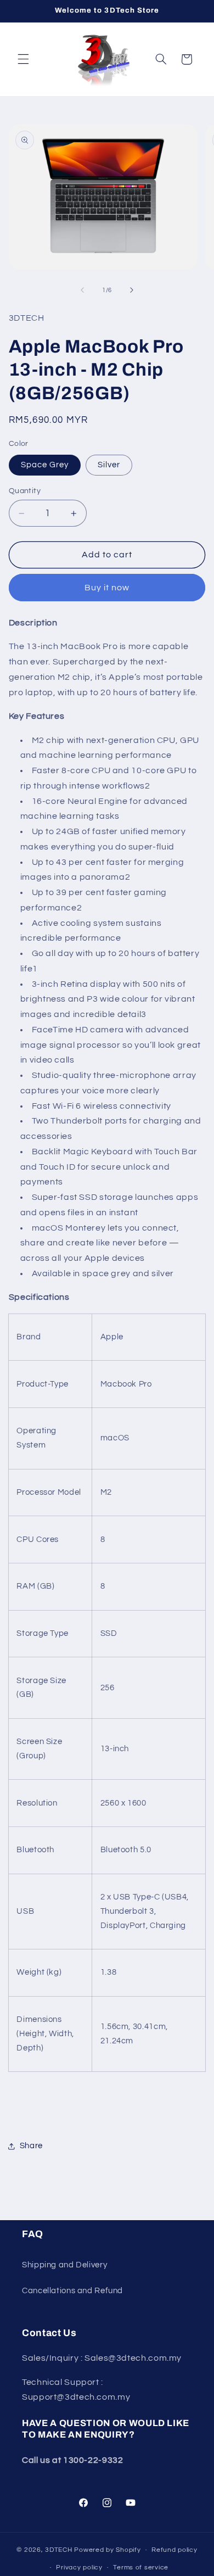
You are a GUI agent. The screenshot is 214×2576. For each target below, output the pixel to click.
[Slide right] (132, 290)
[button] (23, 59)
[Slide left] (82, 290)
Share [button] (31, 2146)
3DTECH (60, 2550)
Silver (109, 465)
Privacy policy (79, 2567)
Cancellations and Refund (72, 2291)
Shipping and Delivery (64, 2265)
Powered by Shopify (107, 2550)
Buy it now (107, 588)
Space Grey (45, 465)
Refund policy (174, 2550)
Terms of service (141, 2567)
